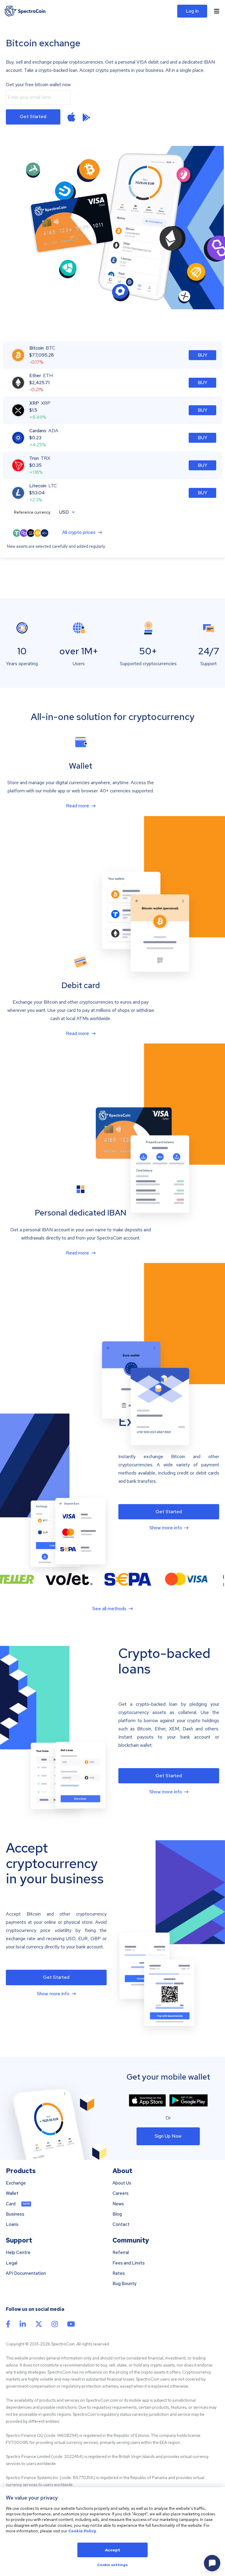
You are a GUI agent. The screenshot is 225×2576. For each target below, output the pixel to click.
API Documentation (26, 2273)
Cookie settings (112, 2565)
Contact (121, 2225)
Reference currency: (33, 512)
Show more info (166, 1528)
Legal (12, 2263)
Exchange (16, 2183)
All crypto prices (79, 533)
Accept (112, 2550)
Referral (121, 2253)
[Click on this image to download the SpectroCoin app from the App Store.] (71, 117)
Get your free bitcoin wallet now (38, 85)
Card (11, 2204)
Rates (119, 2273)
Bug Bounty (125, 2284)
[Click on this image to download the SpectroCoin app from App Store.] (147, 2100)
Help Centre (18, 2253)
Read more (77, 806)
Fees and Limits (129, 2263)
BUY (203, 355)
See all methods (109, 1609)
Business (15, 2214)
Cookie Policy (82, 2531)
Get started (33, 116)
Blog (117, 2214)
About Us (122, 2183)
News (118, 2204)
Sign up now (168, 2136)
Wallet (12, 2193)
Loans (12, 2225)
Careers (121, 2193)
